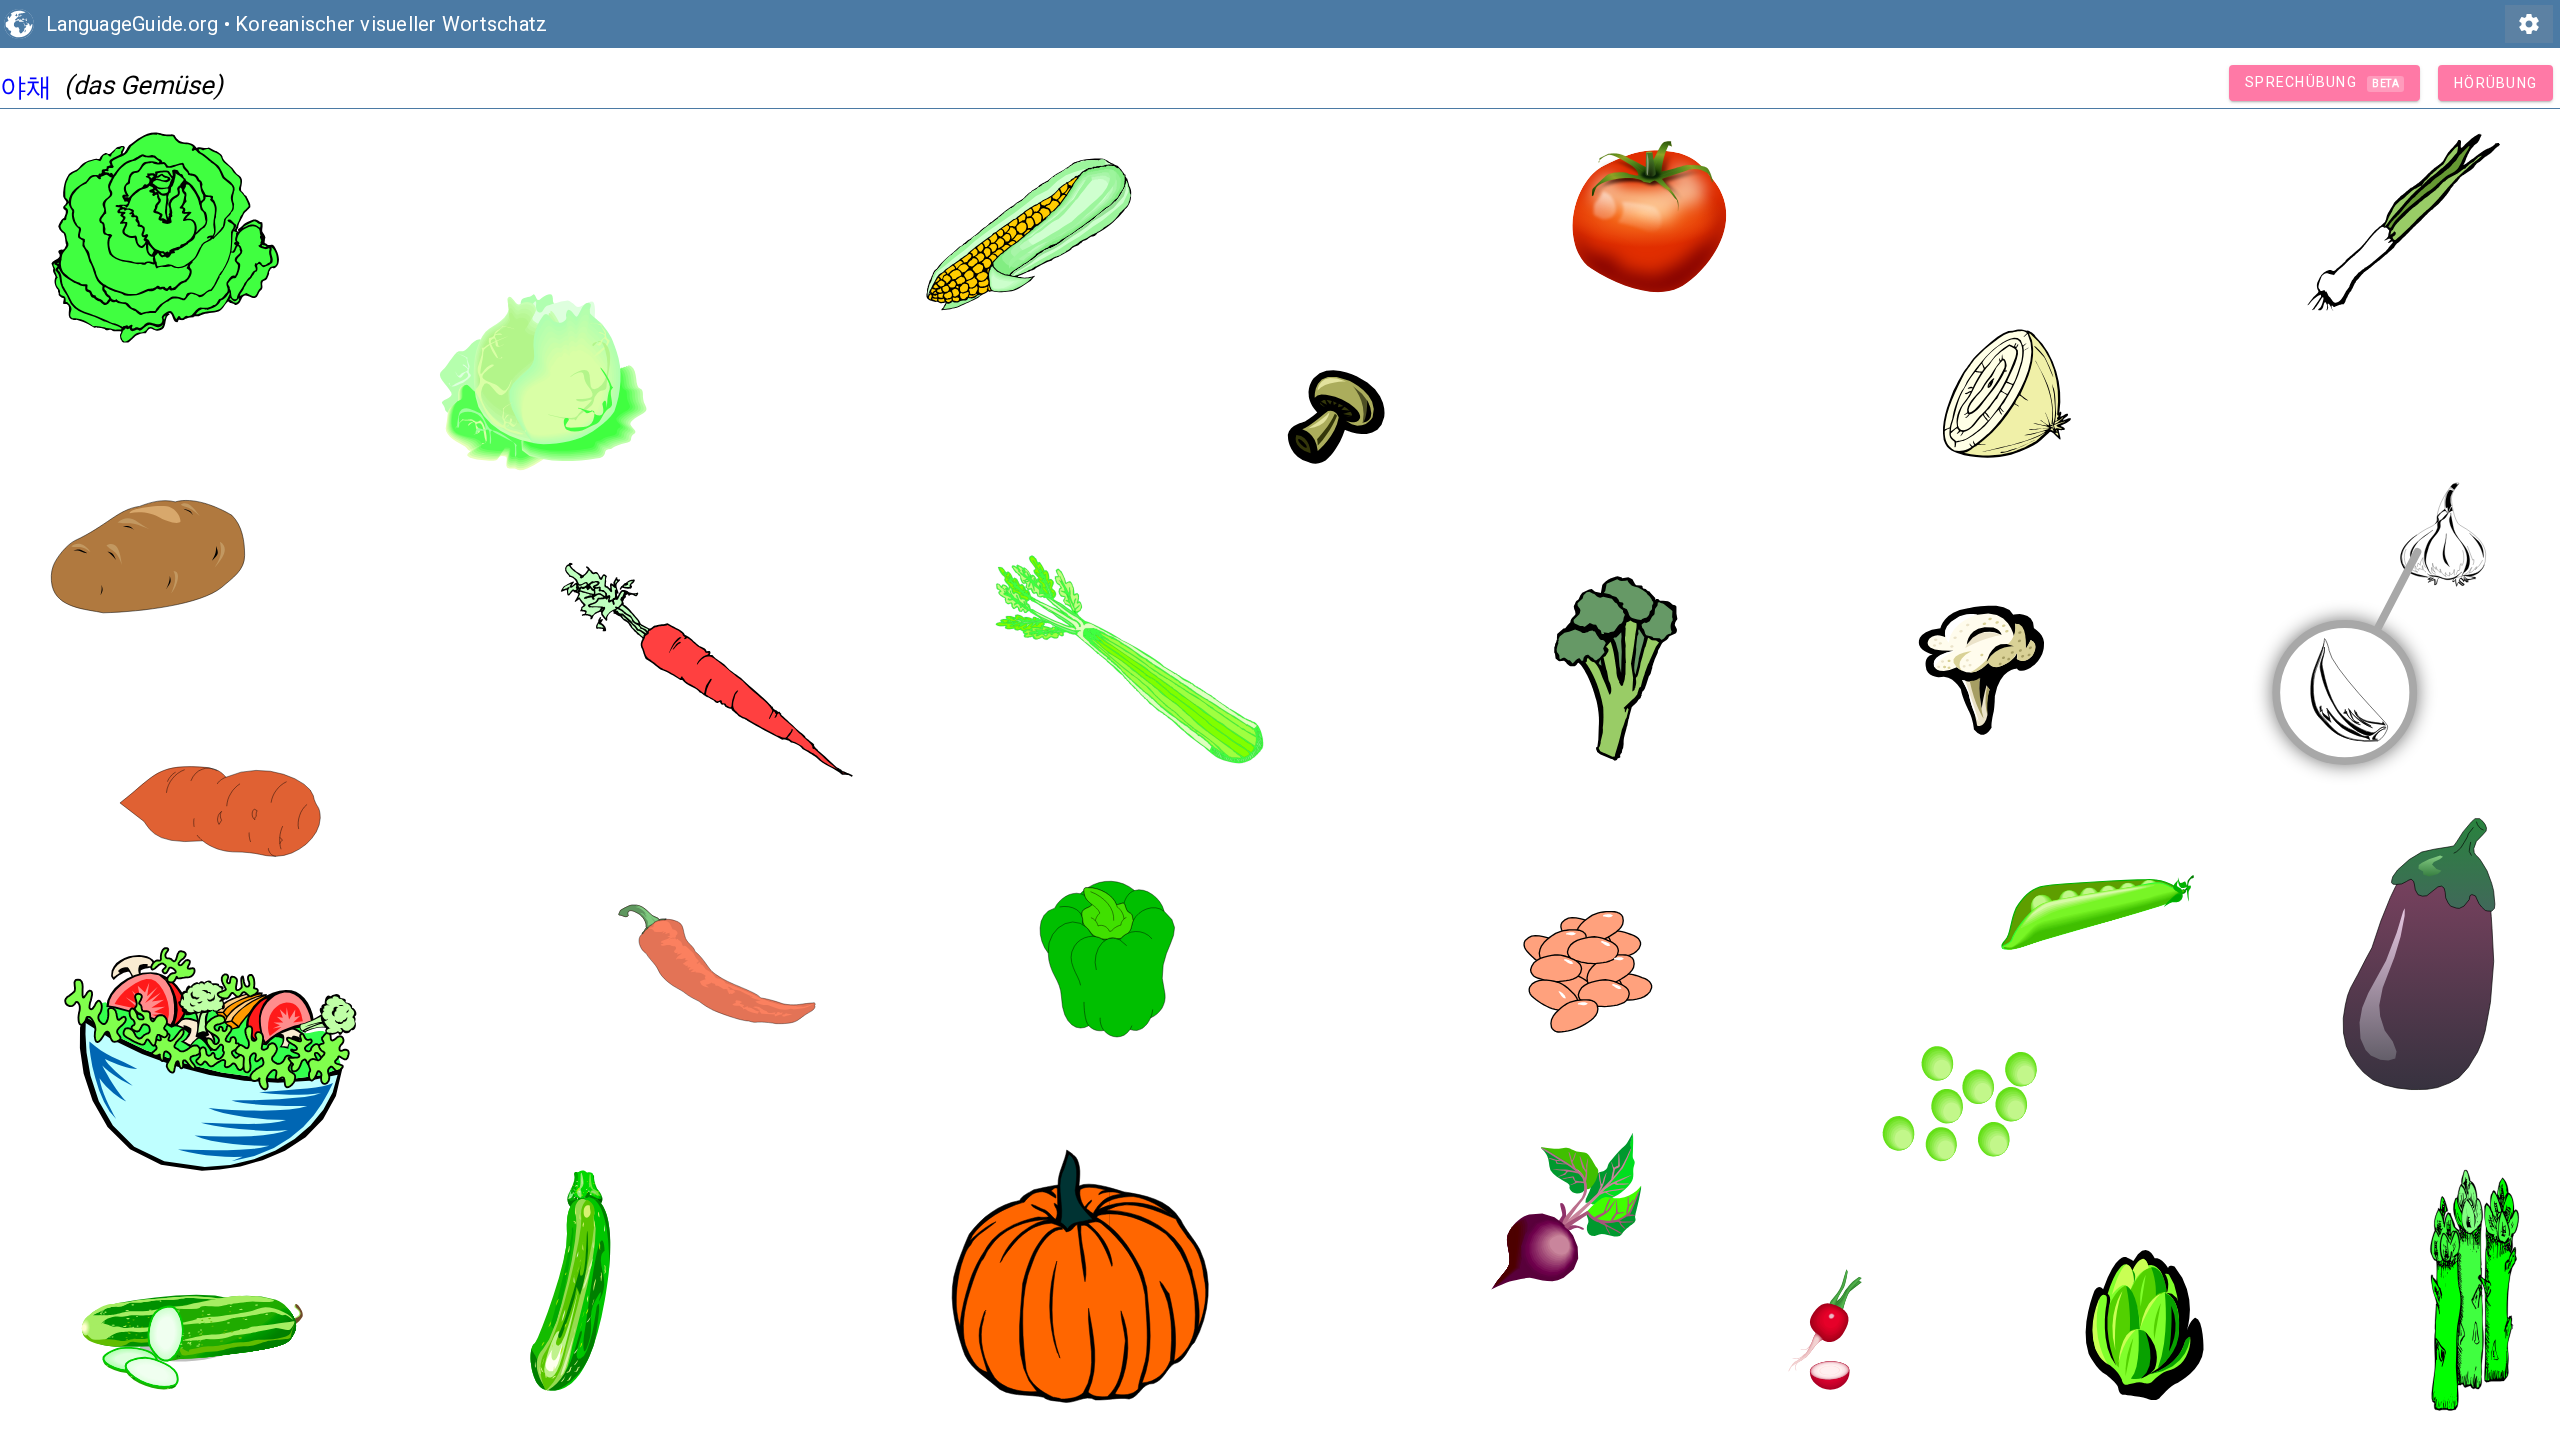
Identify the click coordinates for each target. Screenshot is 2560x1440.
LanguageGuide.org (132, 24)
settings (2529, 24)
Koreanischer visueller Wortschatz (391, 24)
